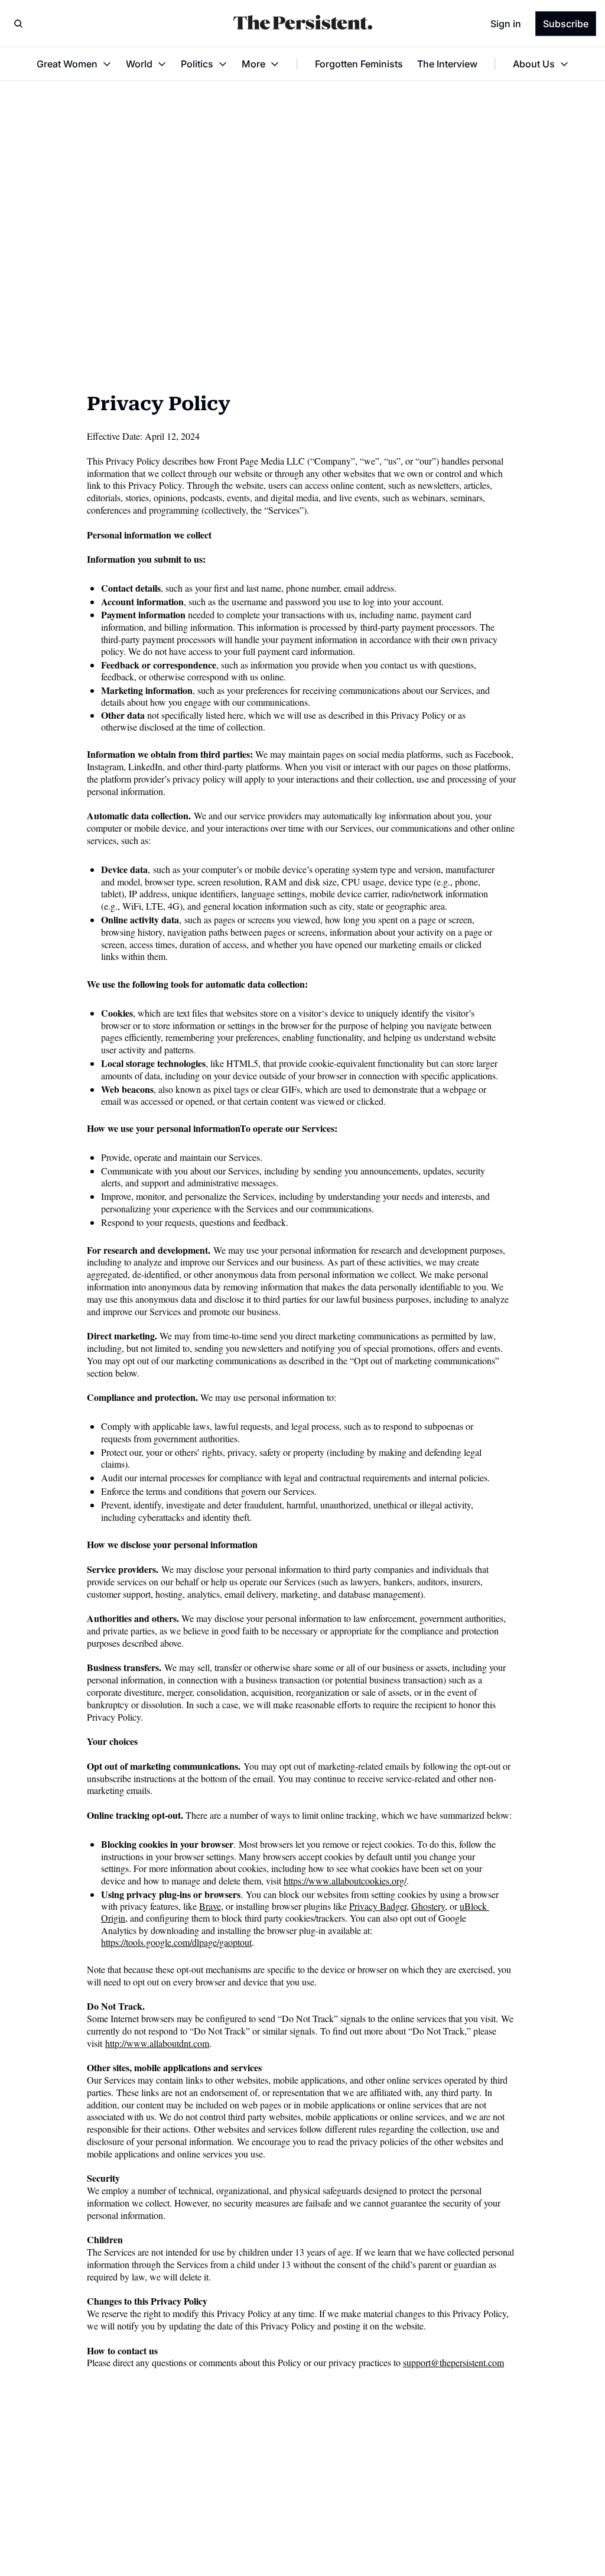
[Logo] (302, 24)
